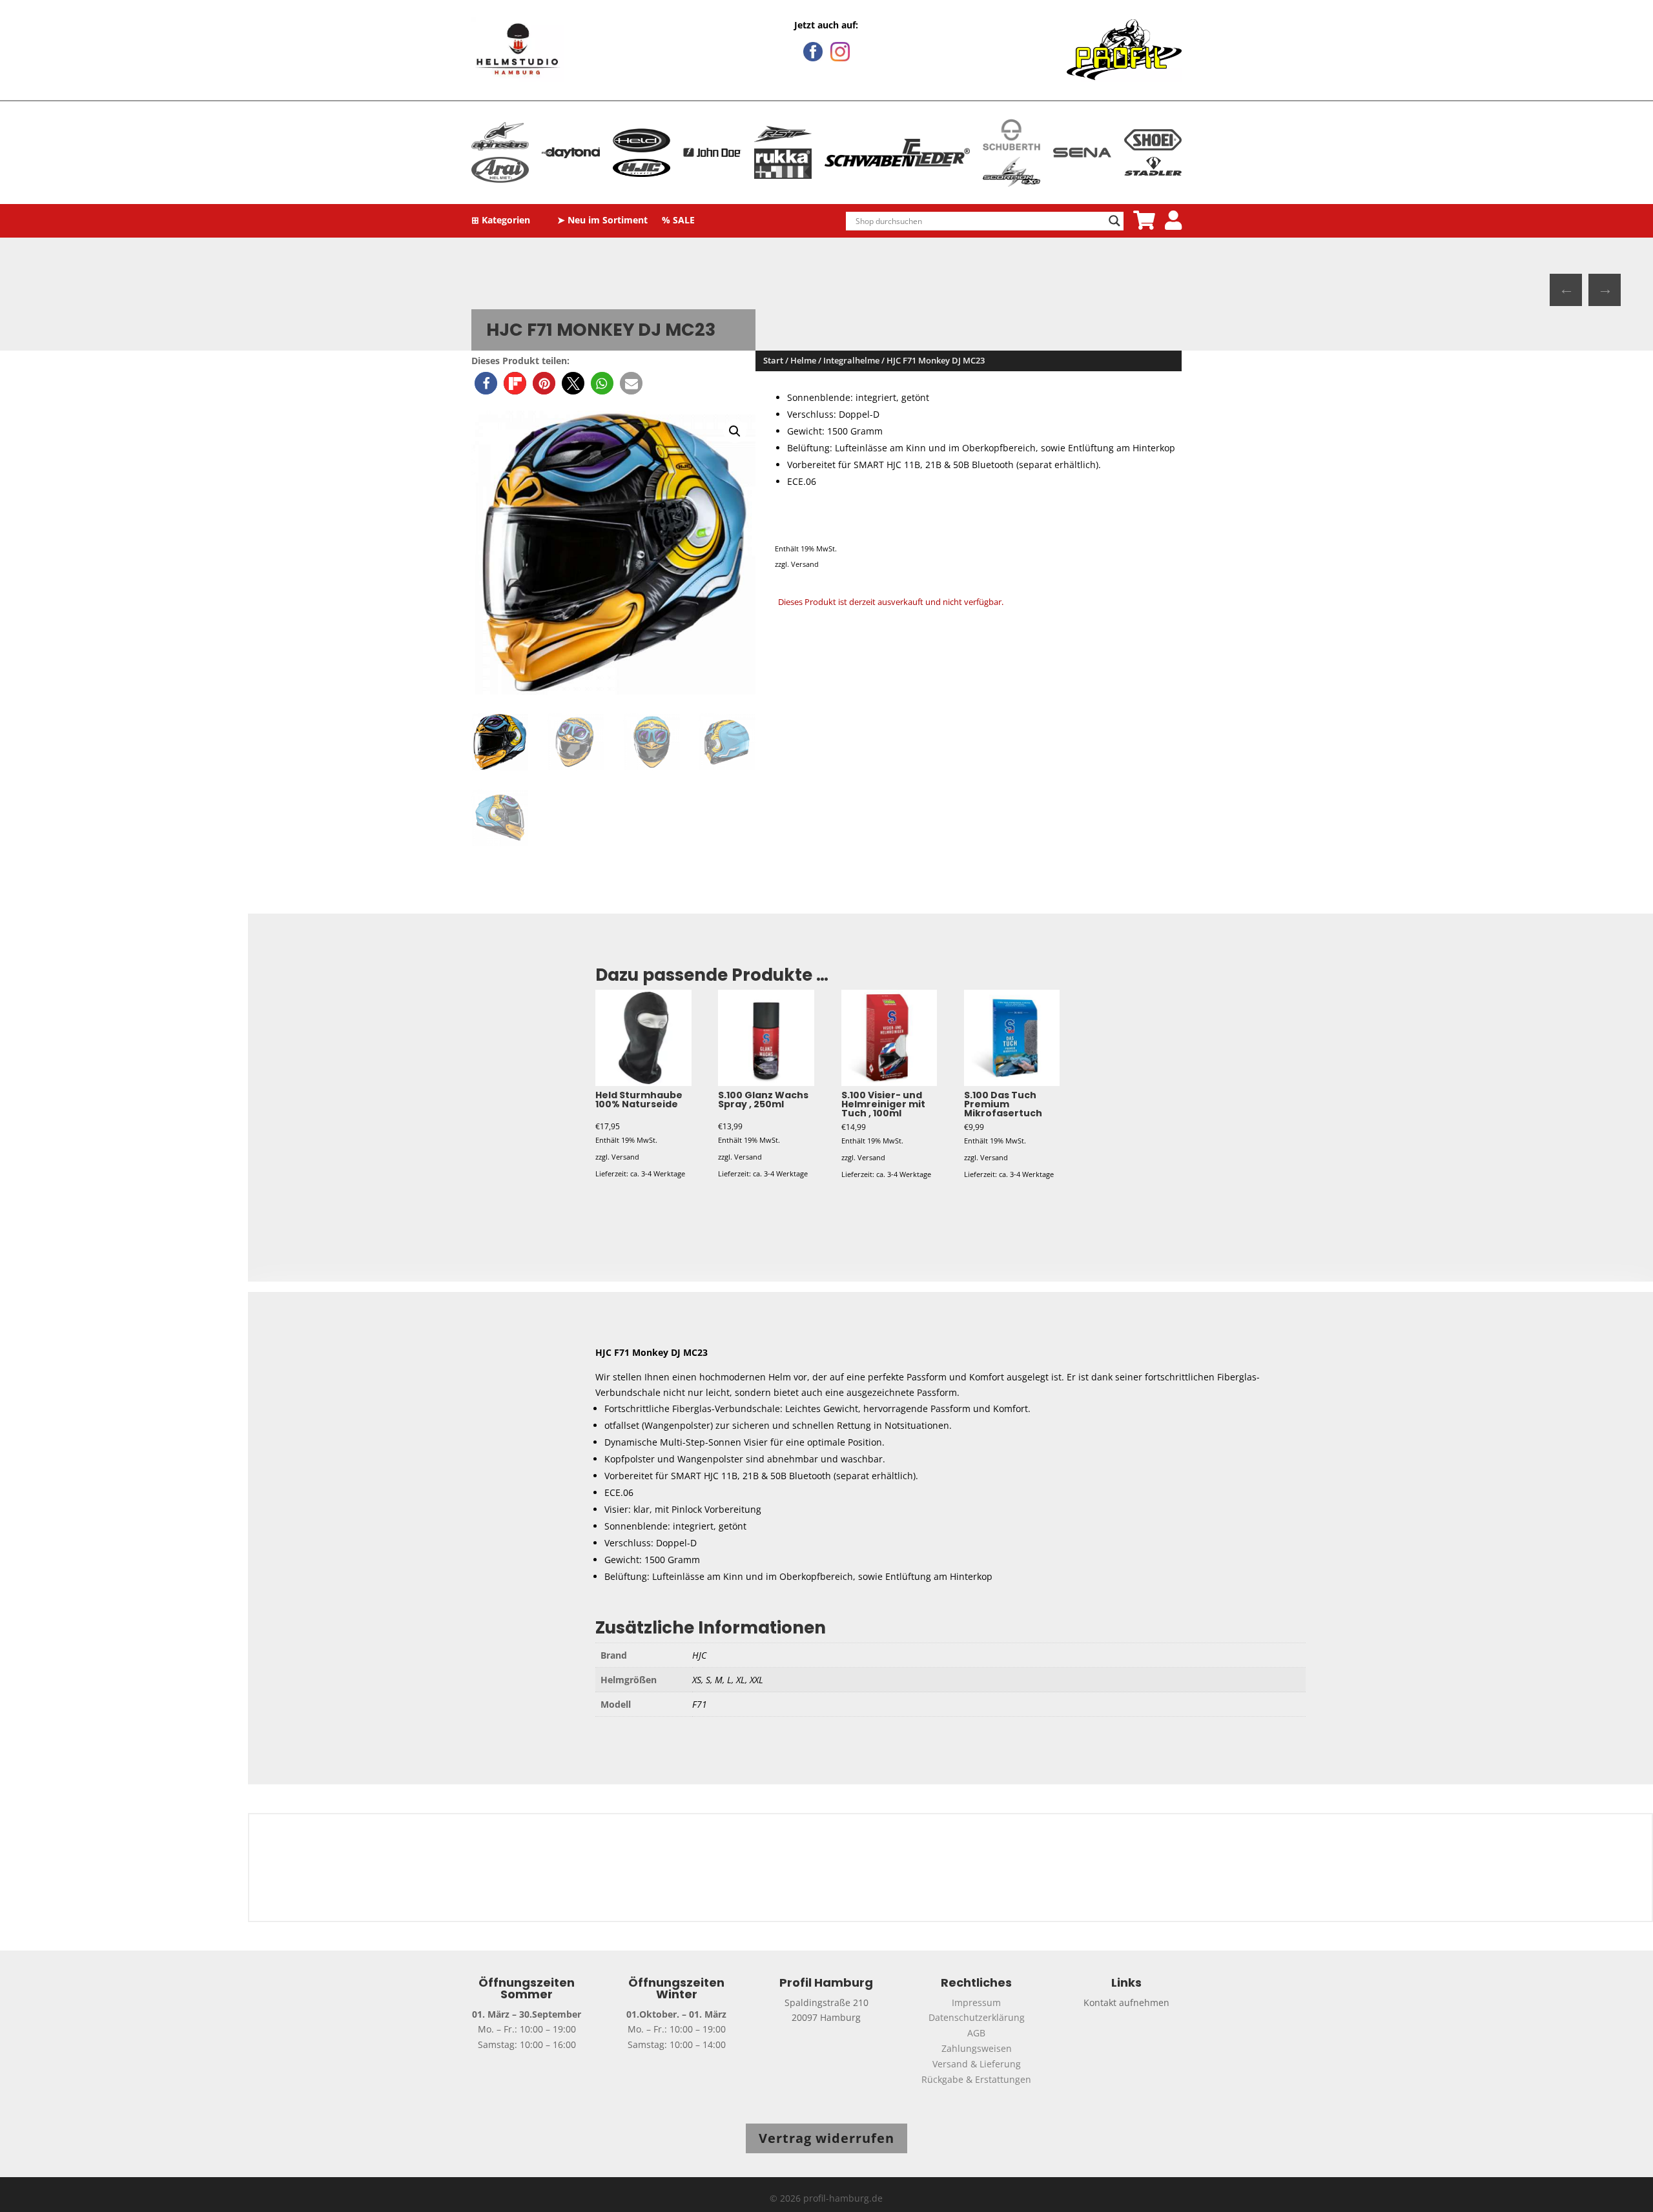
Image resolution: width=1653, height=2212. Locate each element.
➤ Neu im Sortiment (602, 221)
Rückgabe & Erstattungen (976, 2079)
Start (773, 360)
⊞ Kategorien (501, 221)
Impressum (976, 2002)
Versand (805, 564)
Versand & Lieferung (977, 2064)
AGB (976, 2033)
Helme (803, 360)
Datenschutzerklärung (977, 2017)
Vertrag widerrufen (826, 2138)
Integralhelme (851, 360)
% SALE (678, 221)
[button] (486, 383)
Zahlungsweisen (977, 2048)
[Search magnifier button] (1114, 221)
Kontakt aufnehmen (1126, 2002)
